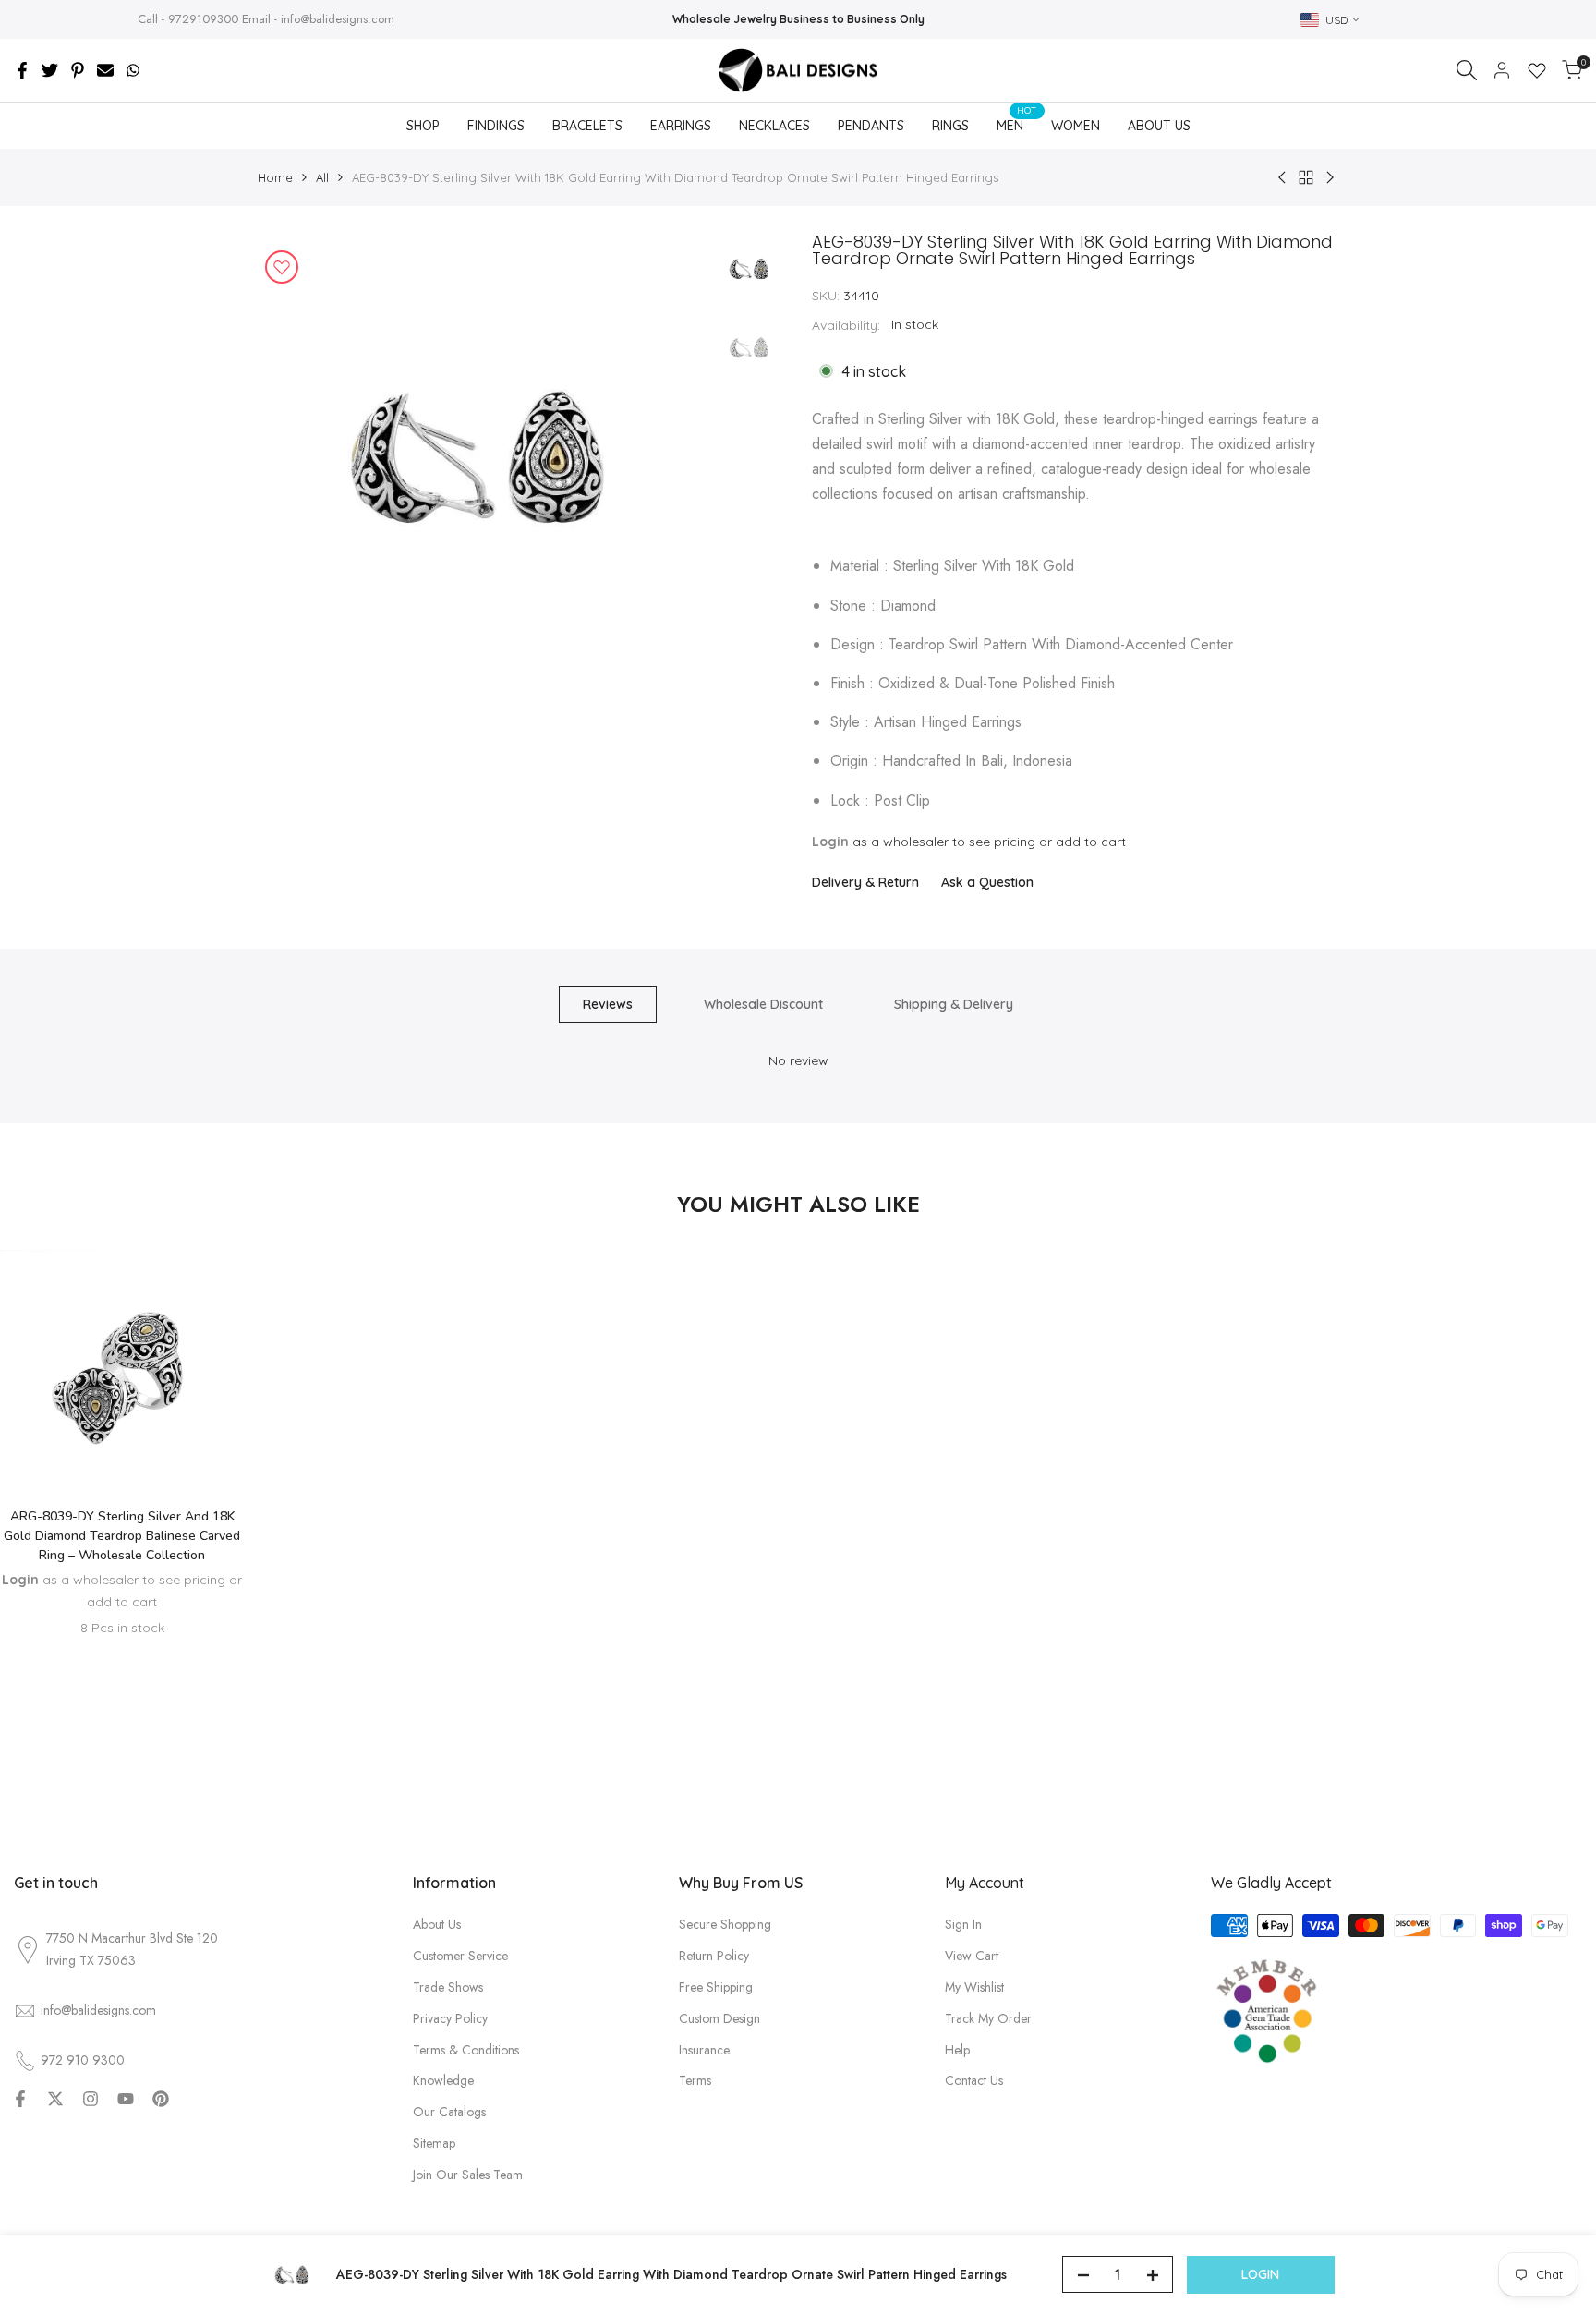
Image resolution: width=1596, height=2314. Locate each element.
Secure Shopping (725, 1924)
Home (275, 177)
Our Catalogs (449, 2112)
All (322, 177)
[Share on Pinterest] (78, 70)
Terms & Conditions (466, 2050)
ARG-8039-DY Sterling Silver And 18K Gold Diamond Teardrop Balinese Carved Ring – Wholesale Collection (122, 1536)
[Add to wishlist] (282, 267)
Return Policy (714, 1956)
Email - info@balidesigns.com (318, 19)
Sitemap (434, 2143)
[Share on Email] (105, 70)
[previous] (295, 458)
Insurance (704, 2050)
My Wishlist (974, 1987)
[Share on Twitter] (50, 70)
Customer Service (460, 1956)
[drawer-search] (1467, 70)
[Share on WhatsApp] (133, 70)
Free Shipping (716, 1987)
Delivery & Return (865, 882)
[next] (669, 458)
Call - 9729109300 (188, 19)
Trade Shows (448, 1987)
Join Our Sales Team (468, 2175)
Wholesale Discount (763, 1004)
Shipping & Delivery (954, 1004)
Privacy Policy (450, 2018)
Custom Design (719, 2018)
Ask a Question (987, 882)
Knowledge (443, 2080)
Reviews (608, 1004)
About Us (437, 1924)
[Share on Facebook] (22, 70)
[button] (122, 1438)
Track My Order (988, 2018)
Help (957, 2050)
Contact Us (974, 2080)
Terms (695, 2080)
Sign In (963, 1924)
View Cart (972, 1956)
